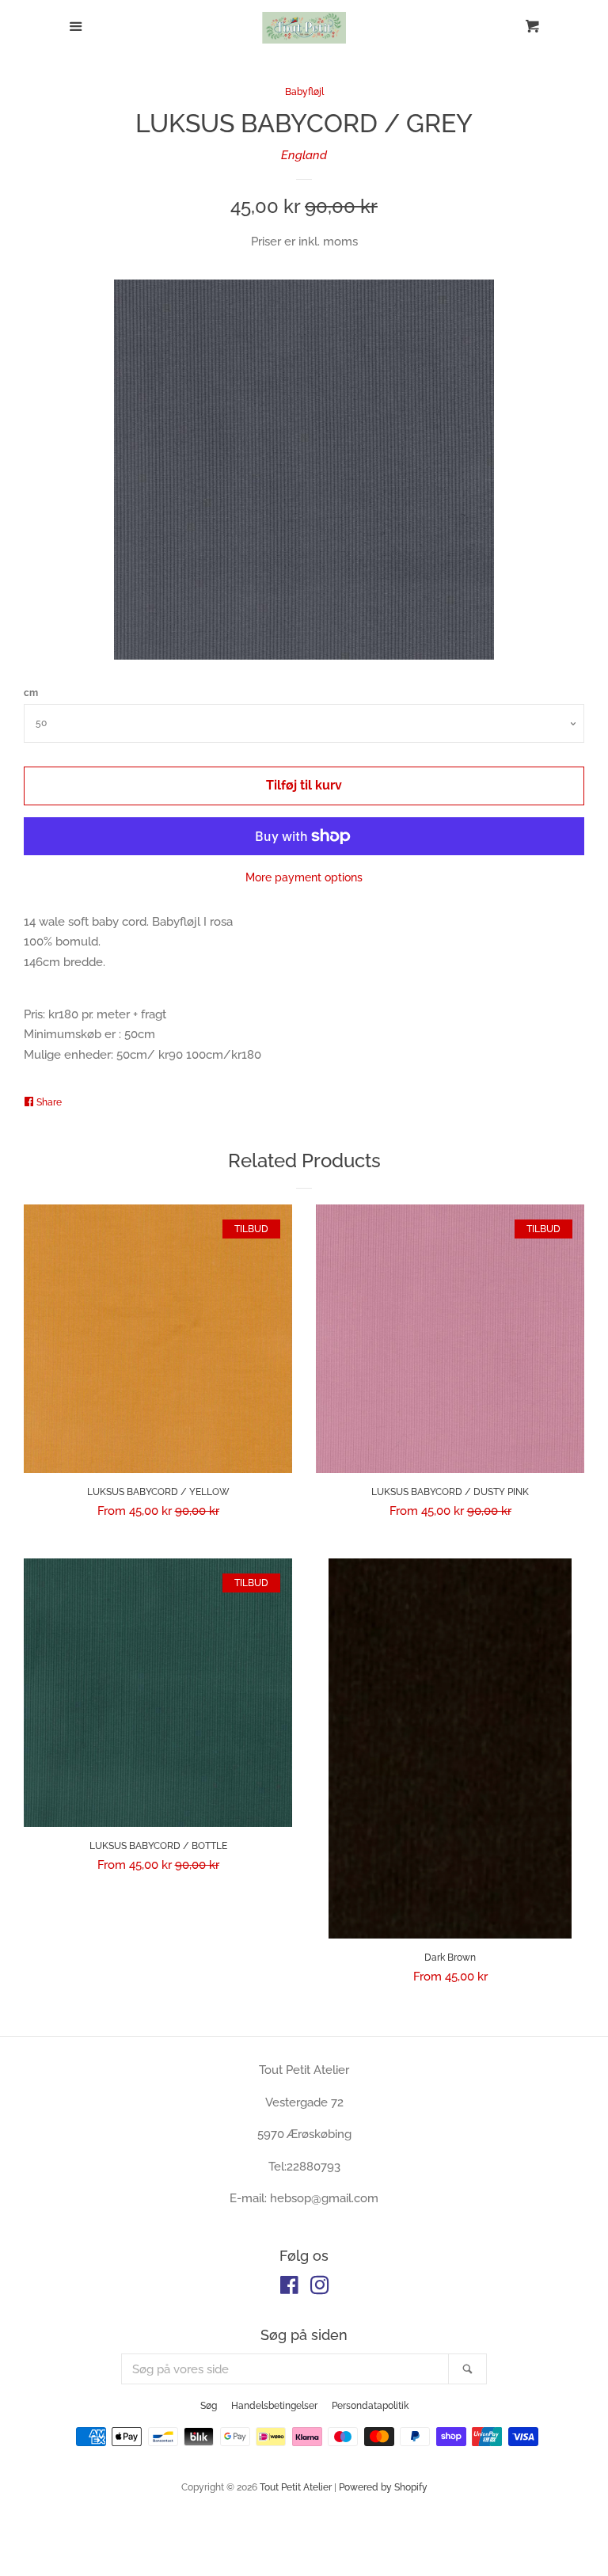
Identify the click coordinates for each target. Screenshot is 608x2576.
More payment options (304, 877)
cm (31, 693)
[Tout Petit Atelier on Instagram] (320, 2289)
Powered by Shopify (383, 2487)
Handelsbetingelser (274, 2406)
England (304, 155)
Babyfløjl (304, 92)
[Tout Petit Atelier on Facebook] (289, 2289)
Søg (209, 2406)
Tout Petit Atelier (296, 2487)
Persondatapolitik (370, 2406)
